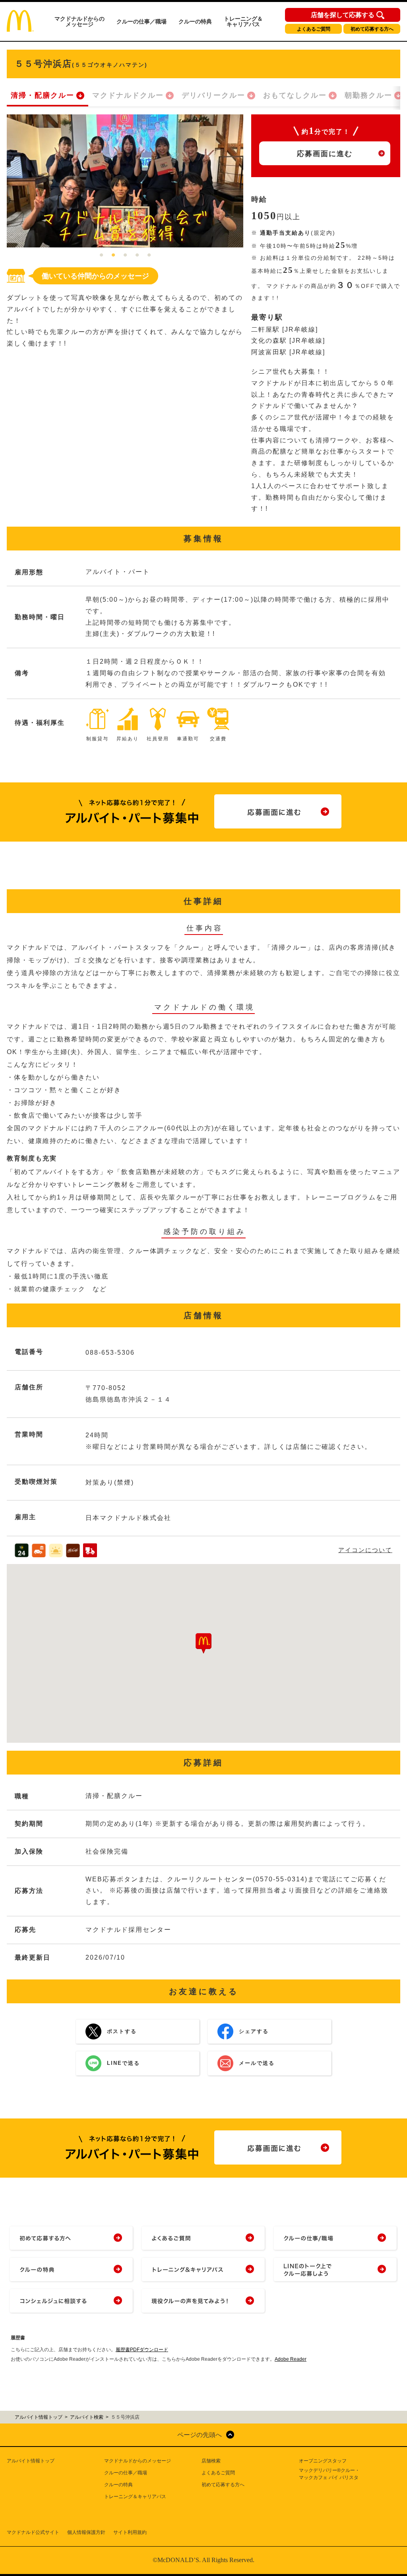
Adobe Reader (291, 2359)
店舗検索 (211, 2461)
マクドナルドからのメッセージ (79, 21)
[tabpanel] (125, 181)
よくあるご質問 (314, 29)
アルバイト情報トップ (31, 2461)
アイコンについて (365, 1550)
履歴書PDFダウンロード (142, 2350)
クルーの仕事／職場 (141, 21)
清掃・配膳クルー (43, 95)
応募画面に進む (325, 154)
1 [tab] (101, 255)
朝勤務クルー (368, 95)
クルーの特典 (195, 21)
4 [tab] (137, 255)
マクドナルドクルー (128, 95)
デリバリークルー (213, 95)
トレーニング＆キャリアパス (243, 21)
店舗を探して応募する (343, 15)
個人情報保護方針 (86, 2532)
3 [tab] (125, 255)
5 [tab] (149, 255)
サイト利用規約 (130, 2532)
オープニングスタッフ (323, 2461)
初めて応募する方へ (372, 29)
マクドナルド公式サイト (33, 2532)
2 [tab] (113, 255)
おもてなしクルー (295, 95)
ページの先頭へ (200, 2435)
